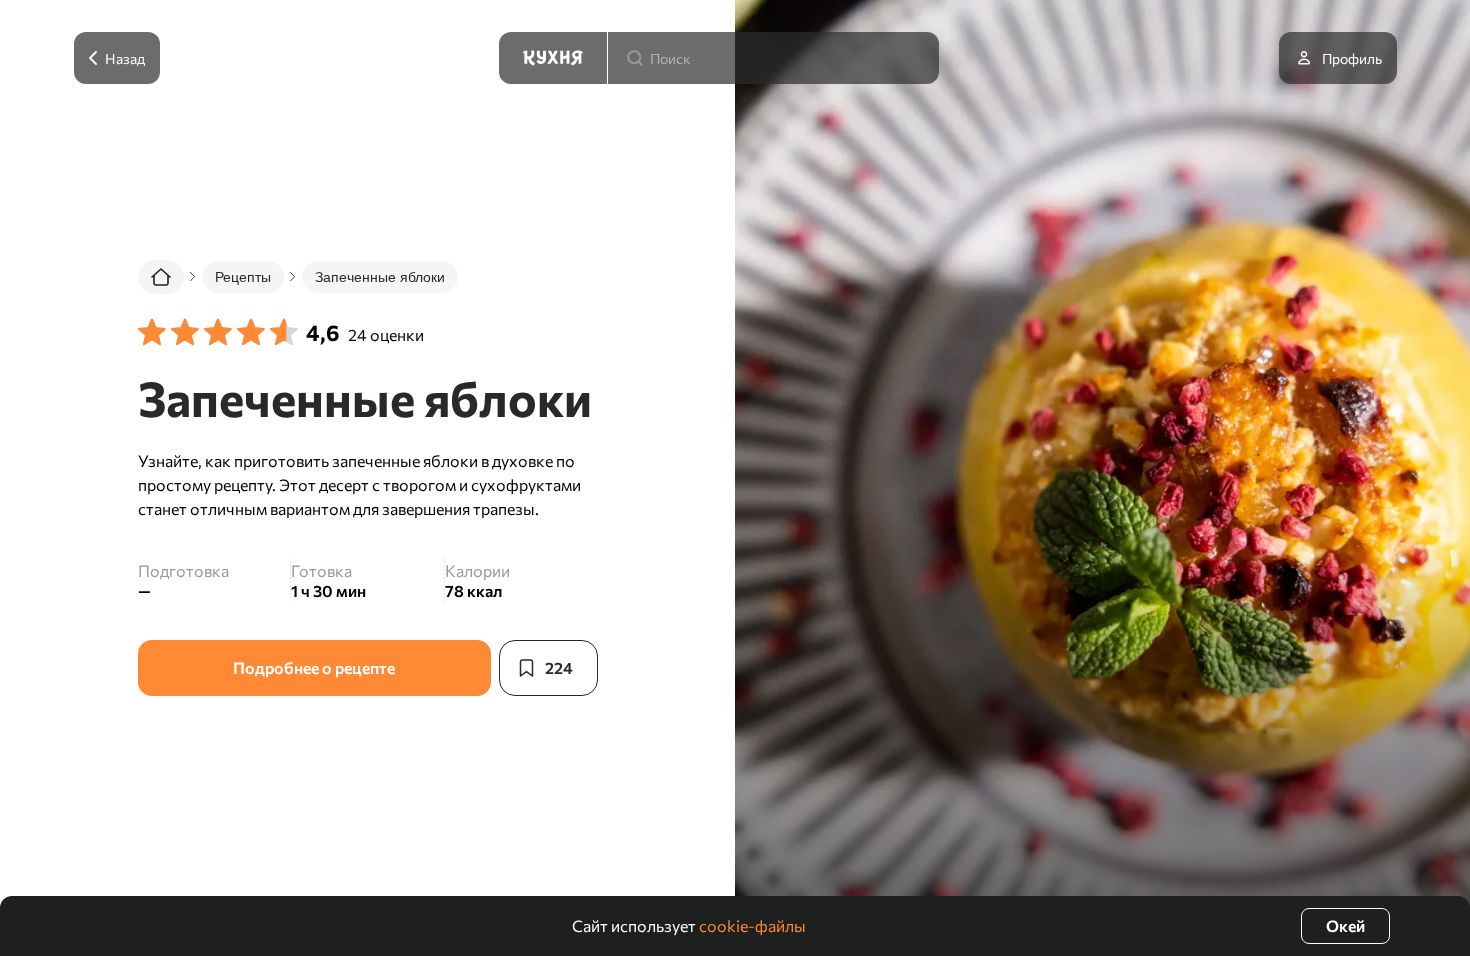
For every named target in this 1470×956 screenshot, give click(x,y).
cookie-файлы (752, 925)
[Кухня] (553, 58)
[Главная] (161, 277)
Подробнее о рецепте (314, 667)
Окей (1345, 925)
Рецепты (243, 277)
